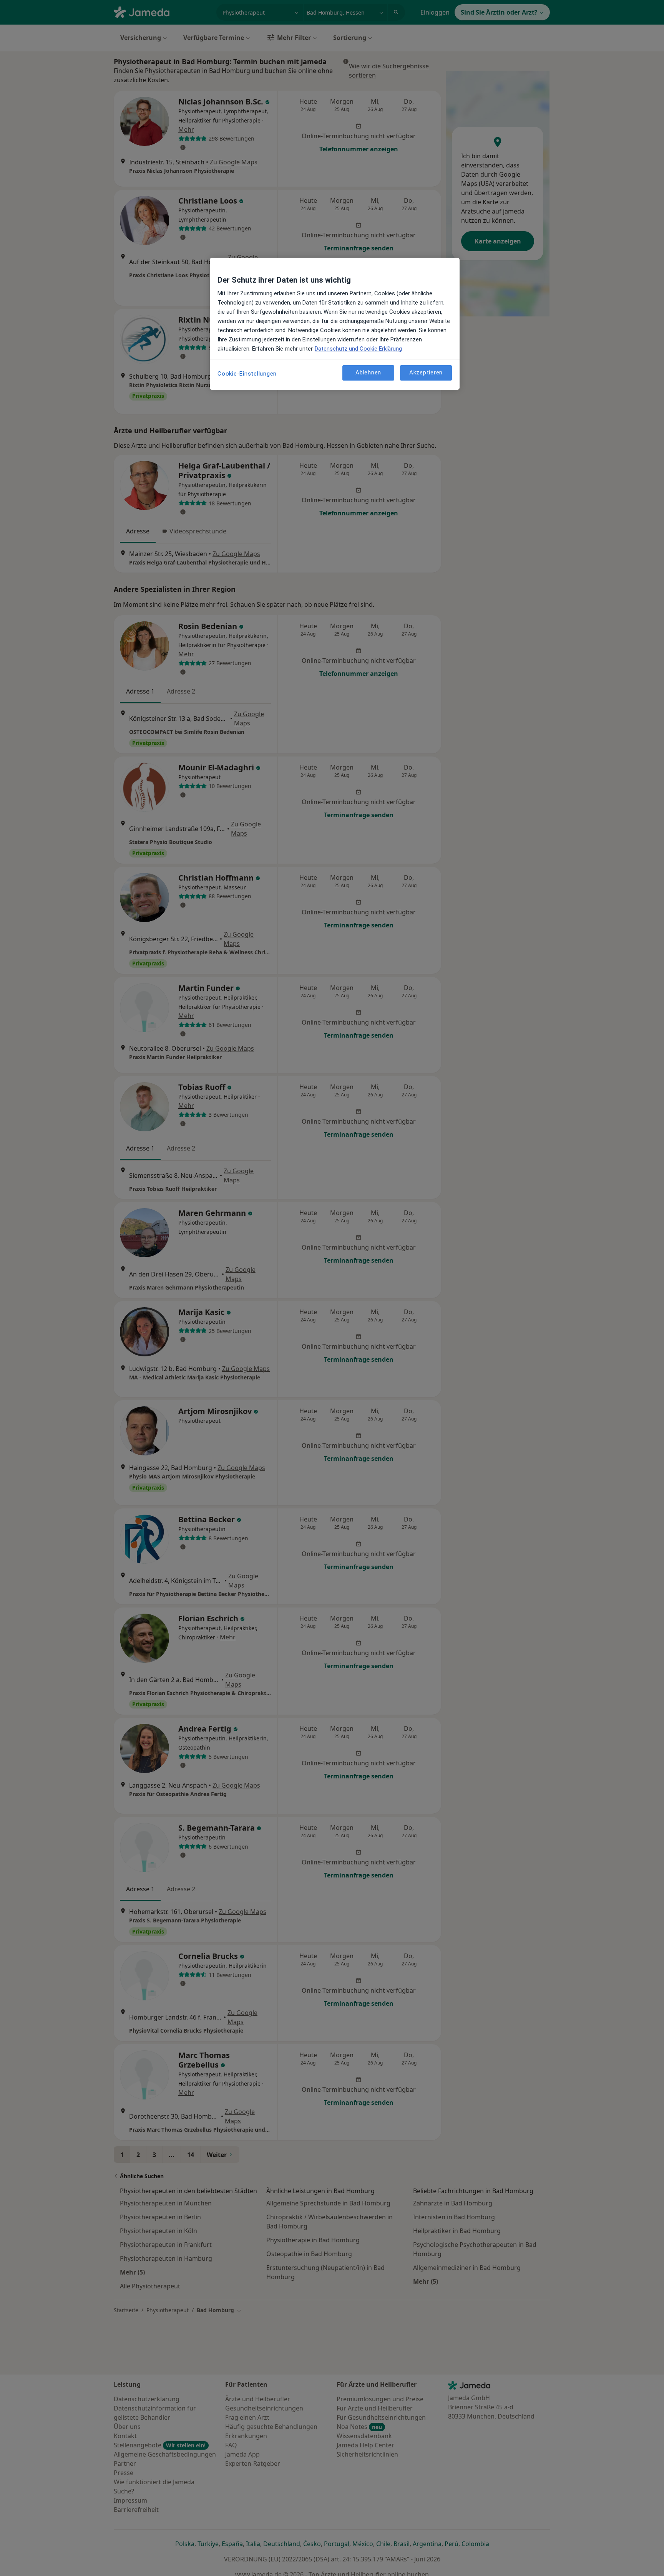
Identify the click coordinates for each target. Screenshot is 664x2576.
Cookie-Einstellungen (247, 374)
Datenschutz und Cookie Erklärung (358, 349)
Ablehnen (368, 372)
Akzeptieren (426, 372)
